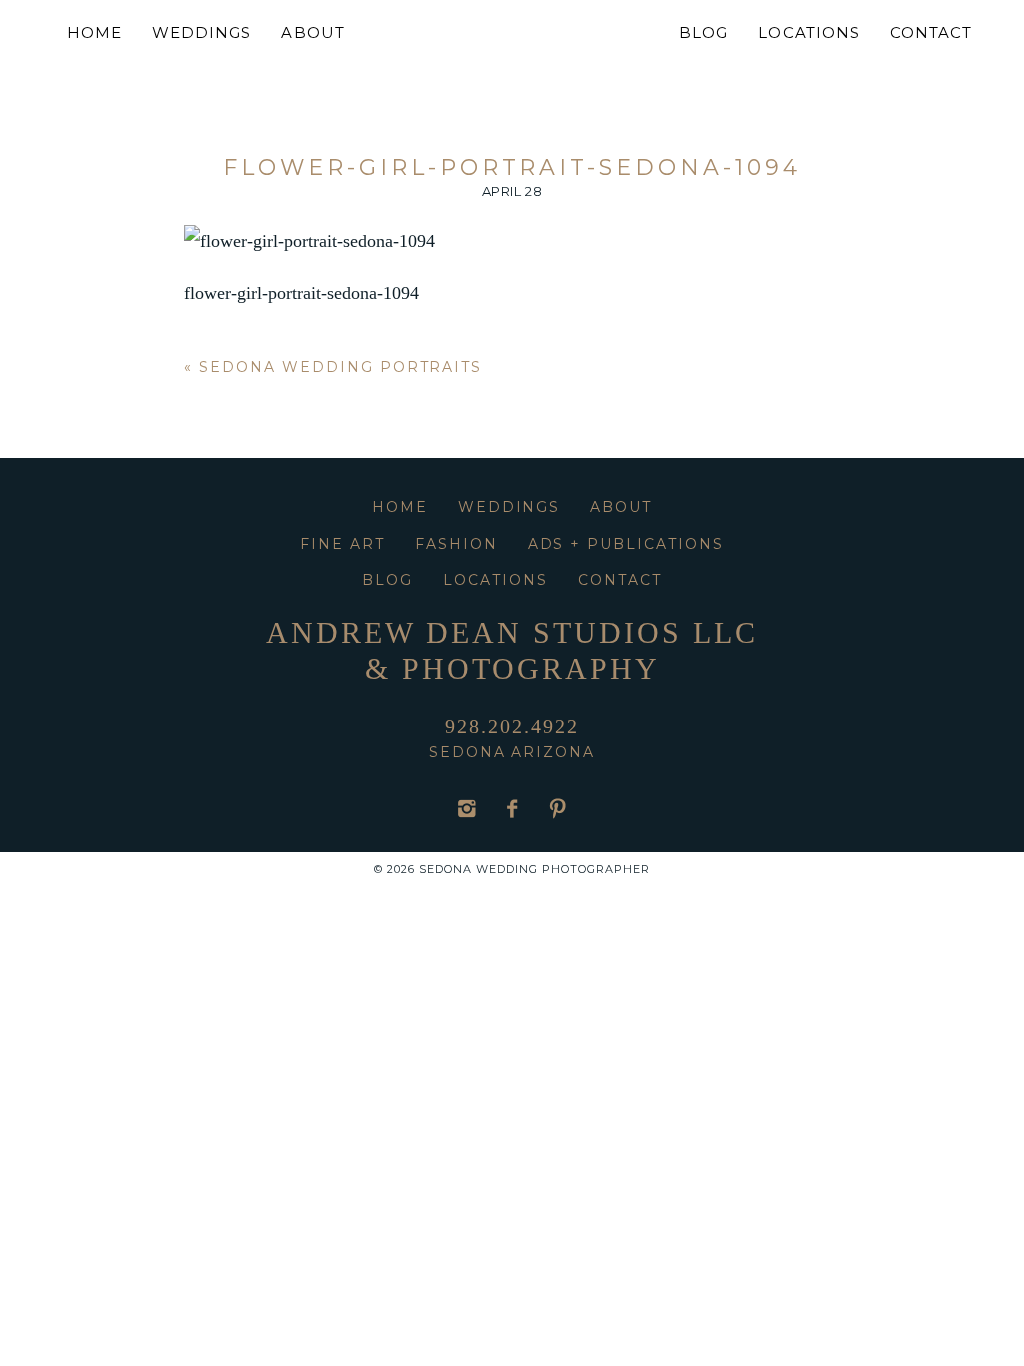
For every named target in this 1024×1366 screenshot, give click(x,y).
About (312, 32)
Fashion (456, 544)
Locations (808, 32)
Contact (931, 32)
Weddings (201, 32)
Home (94, 32)
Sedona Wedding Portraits (340, 367)
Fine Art (342, 544)
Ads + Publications (626, 544)
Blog (703, 32)
